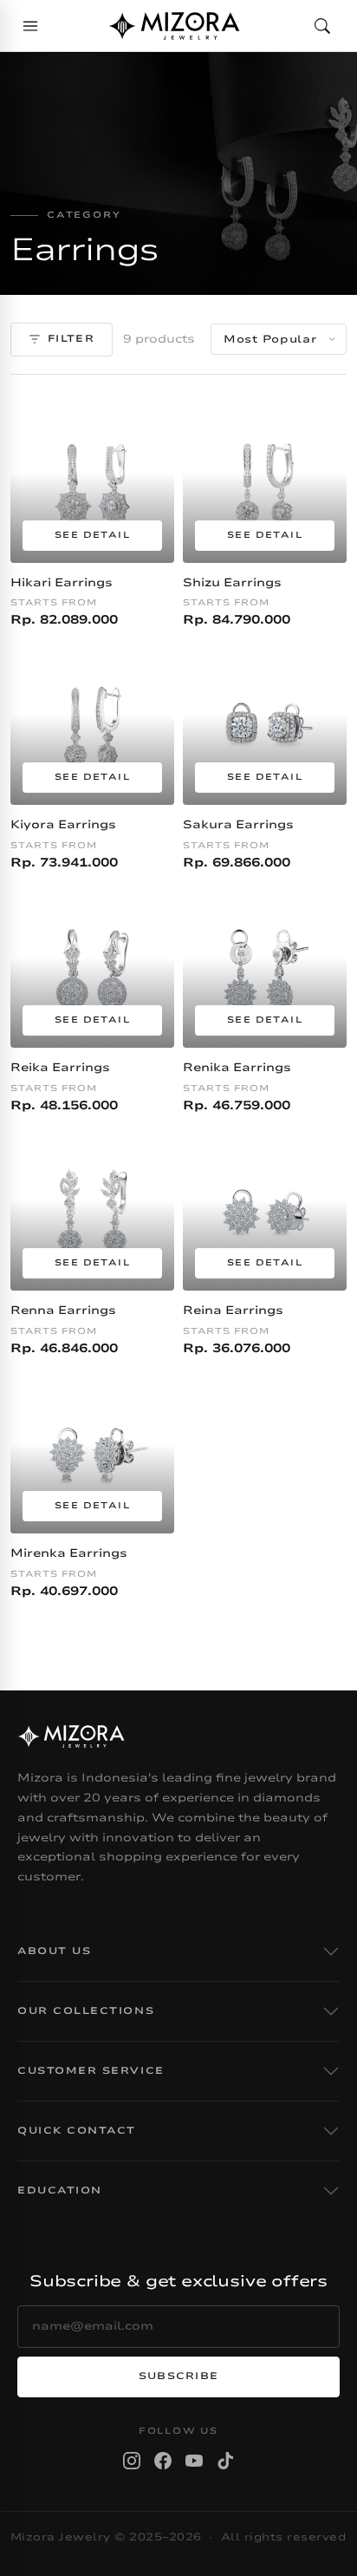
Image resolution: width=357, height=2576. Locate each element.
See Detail (92, 535)
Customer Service (91, 2071)
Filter (71, 339)
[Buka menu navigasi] (30, 26)
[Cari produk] (322, 26)
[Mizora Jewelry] (174, 26)
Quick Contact (77, 2131)
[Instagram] (132, 2461)
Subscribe (179, 2376)
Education (60, 2190)
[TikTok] (225, 2461)
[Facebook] (163, 2461)
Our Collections (86, 2011)
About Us (54, 1951)
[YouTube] (194, 2461)
